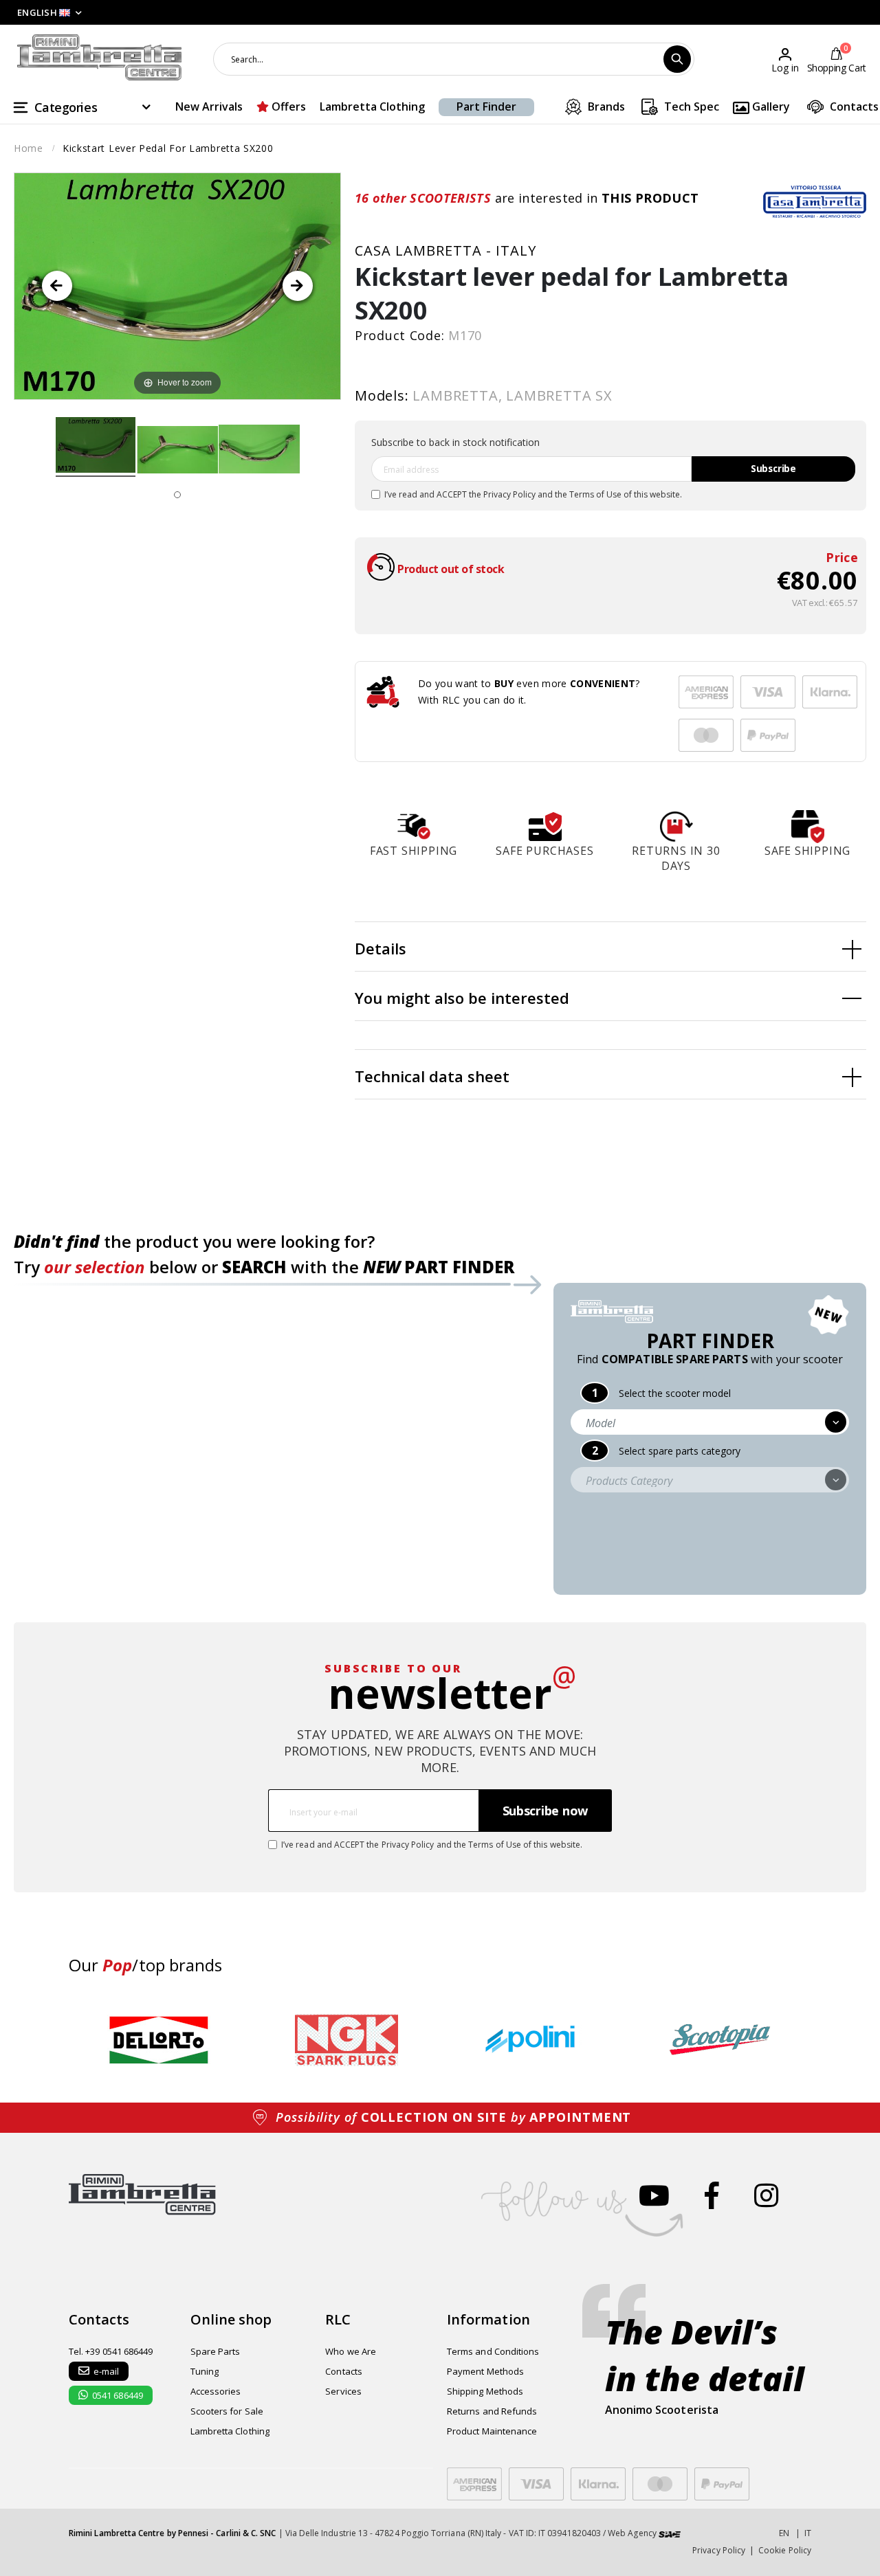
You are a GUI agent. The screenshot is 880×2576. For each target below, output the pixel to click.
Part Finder (486, 107)
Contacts (853, 107)
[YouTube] (654, 2195)
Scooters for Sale (227, 2411)
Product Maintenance (492, 2431)
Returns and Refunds (492, 2411)
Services (343, 2391)
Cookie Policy (785, 2550)
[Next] (298, 286)
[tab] (610, 947)
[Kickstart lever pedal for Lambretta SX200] (96, 447)
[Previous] (57, 286)
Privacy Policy (509, 494)
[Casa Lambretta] (815, 201)
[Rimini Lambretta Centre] (100, 58)
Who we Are (351, 2351)
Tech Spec (690, 107)
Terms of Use (595, 494)
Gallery (770, 107)
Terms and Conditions (493, 2351)
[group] (159, 2040)
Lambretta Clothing (372, 107)
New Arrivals (209, 107)
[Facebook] (712, 2195)
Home (29, 148)
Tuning (205, 2371)
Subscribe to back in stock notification (455, 442)
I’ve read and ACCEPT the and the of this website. (533, 494)
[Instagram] (766, 2195)
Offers (287, 107)
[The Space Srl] (670, 2533)
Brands (605, 107)
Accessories (216, 2391)
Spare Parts (216, 2351)
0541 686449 (118, 2395)
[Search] (677, 59)
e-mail (106, 2371)
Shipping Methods (485, 2391)
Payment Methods (485, 2371)
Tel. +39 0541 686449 (111, 2351)
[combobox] (454, 59)
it (808, 2533)
